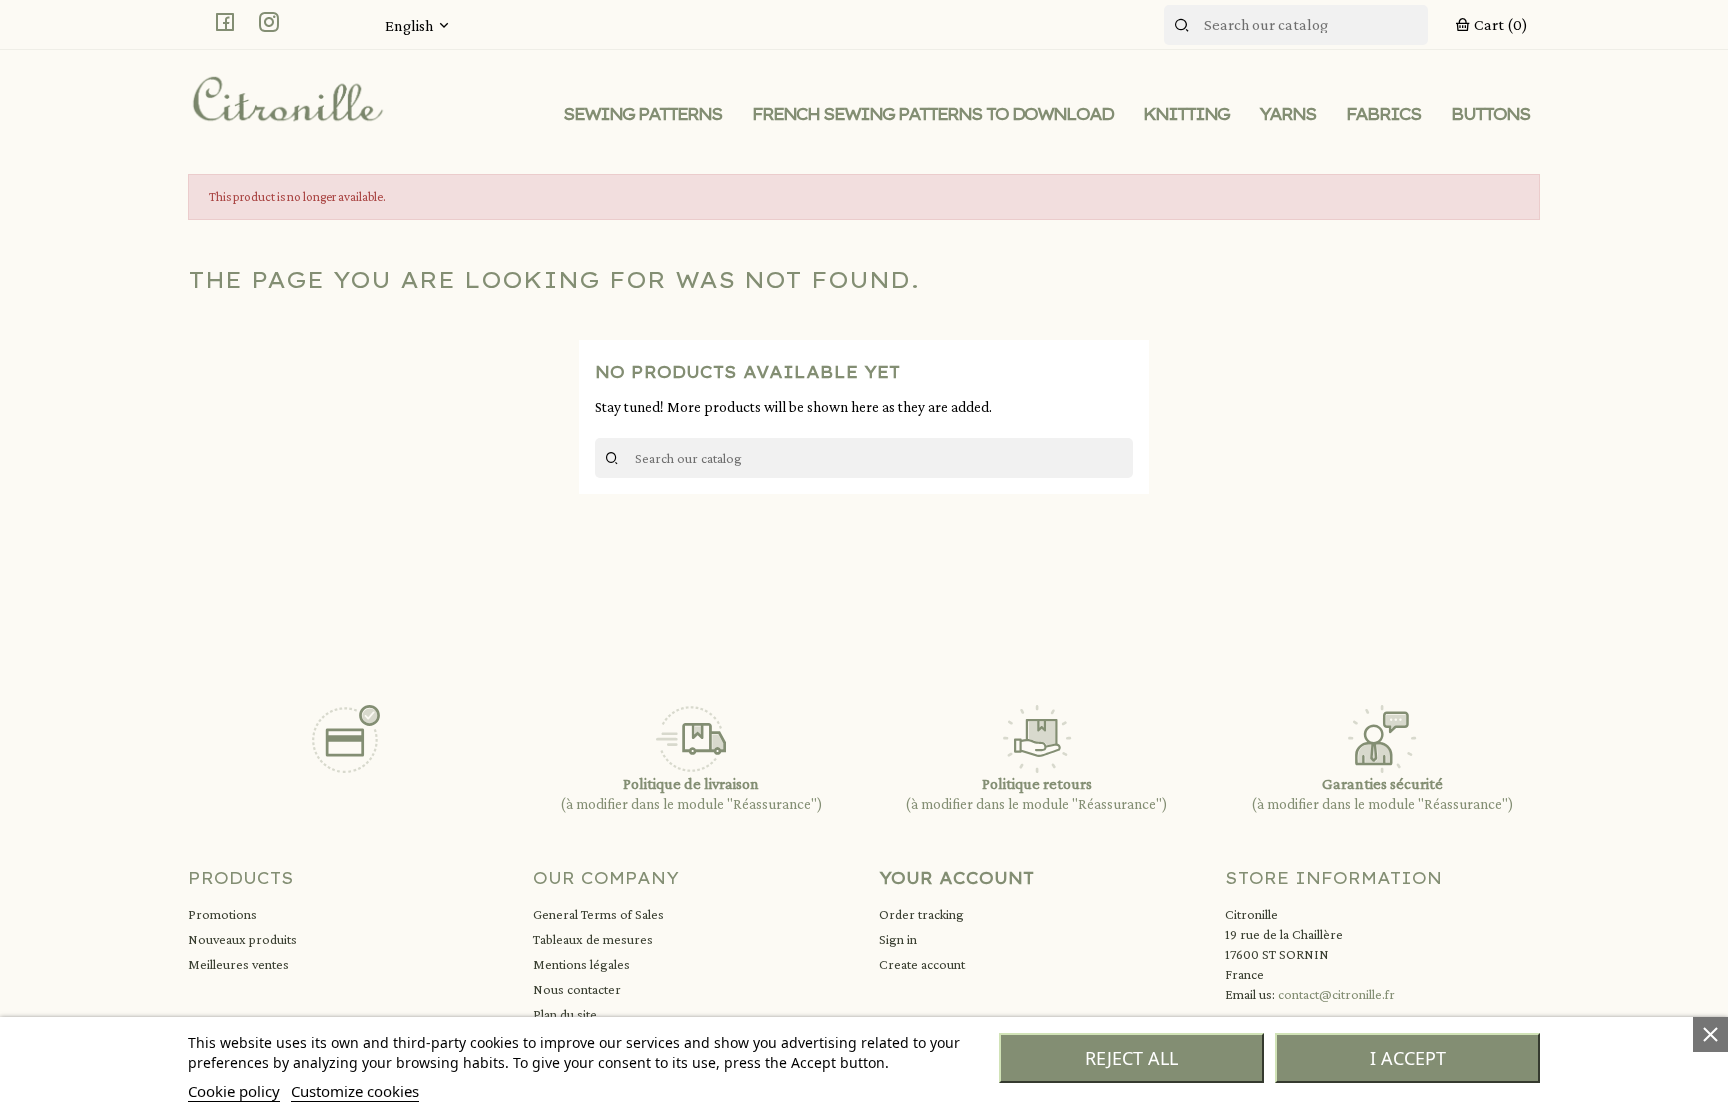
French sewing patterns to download (932, 114)
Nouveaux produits (242, 939)
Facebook (225, 22)
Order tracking (921, 914)
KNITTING (1186, 114)
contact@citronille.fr (1336, 994)
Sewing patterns (642, 114)
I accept (1408, 1058)
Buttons (1490, 114)
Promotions (222, 914)
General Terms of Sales (598, 914)
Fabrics (1383, 114)
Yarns (1287, 114)
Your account (956, 878)
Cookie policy (234, 1091)
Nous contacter (577, 989)
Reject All (1131, 1058)
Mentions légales (581, 964)
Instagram (269, 22)
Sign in (898, 939)
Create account (922, 964)
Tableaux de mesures (593, 939)
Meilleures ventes (238, 964)
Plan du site (565, 1014)
